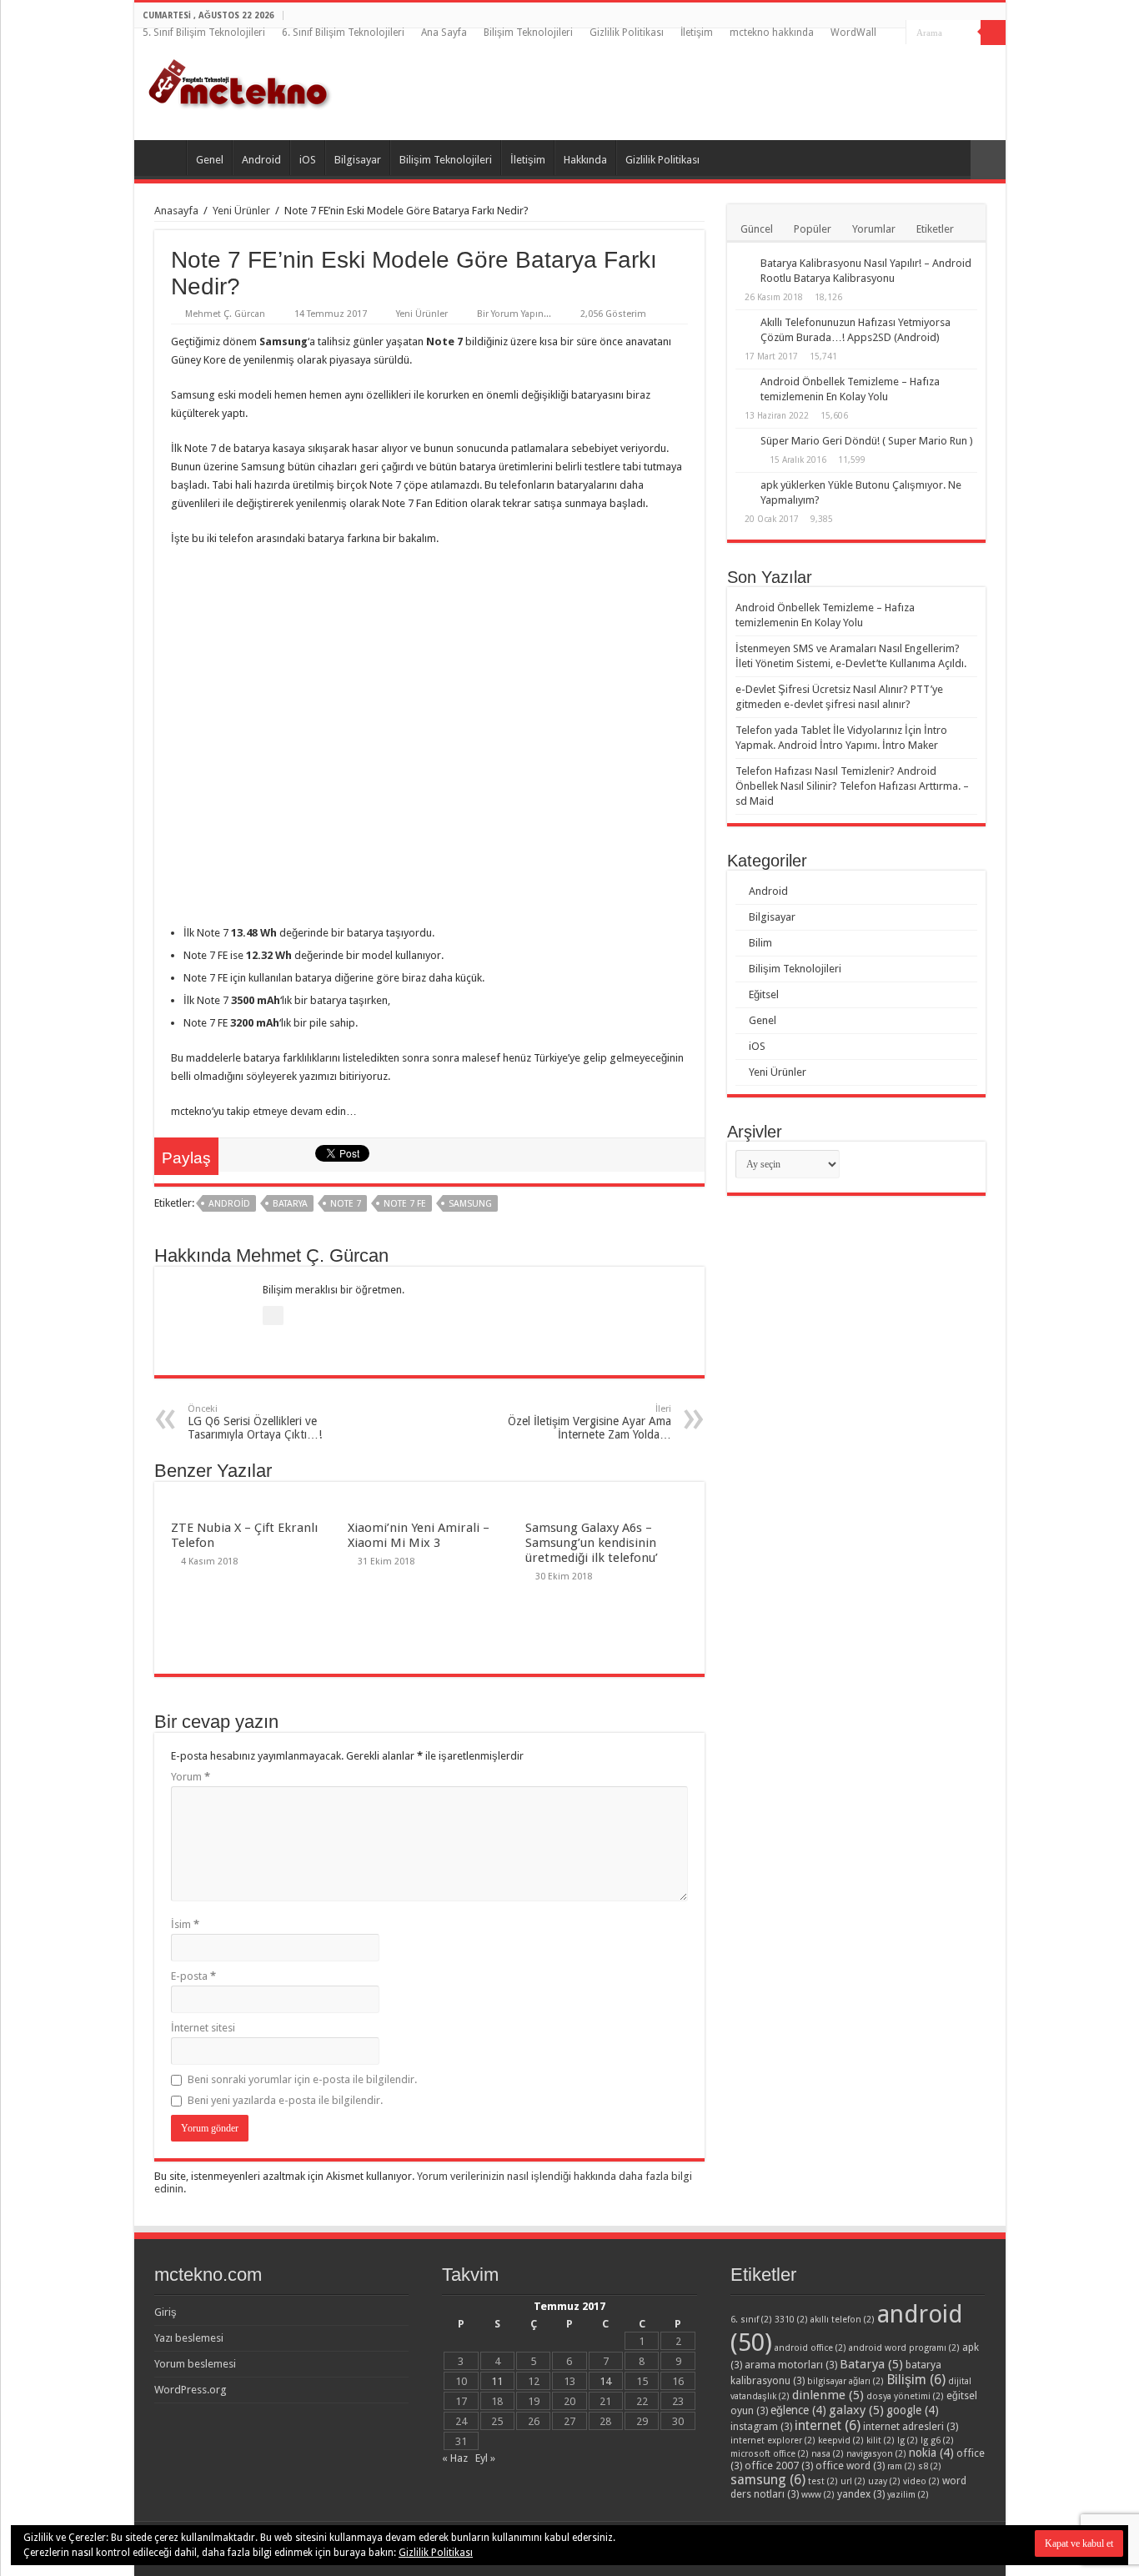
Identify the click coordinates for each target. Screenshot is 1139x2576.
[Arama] (993, 33)
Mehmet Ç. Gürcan (225, 314)
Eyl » (485, 2458)
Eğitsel (764, 994)
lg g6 (937, 2440)
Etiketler (935, 229)
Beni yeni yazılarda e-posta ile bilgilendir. (285, 2100)
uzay (884, 2481)
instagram (761, 2426)
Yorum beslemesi (195, 2364)
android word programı (904, 2348)
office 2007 (779, 2466)
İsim (185, 1924)
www (818, 2495)
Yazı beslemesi (189, 2338)
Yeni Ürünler (241, 211)
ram (901, 2466)
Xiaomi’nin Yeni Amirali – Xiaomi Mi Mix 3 (419, 1535)
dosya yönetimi (905, 2396)
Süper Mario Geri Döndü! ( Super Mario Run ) (867, 441)
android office (810, 2348)
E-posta (193, 1976)
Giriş (166, 2312)
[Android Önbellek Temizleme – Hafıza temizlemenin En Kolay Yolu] (744, 383)
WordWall (853, 33)
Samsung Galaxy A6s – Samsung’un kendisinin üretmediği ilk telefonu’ (592, 1543)
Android (261, 160)
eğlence (798, 2410)
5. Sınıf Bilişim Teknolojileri (204, 33)
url (853, 2481)
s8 (930, 2466)
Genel (210, 160)
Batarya (290, 1204)
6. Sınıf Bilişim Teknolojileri (343, 33)
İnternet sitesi (203, 2028)
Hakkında (585, 160)
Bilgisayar (358, 160)
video (921, 2481)
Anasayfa (176, 211)
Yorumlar (874, 229)
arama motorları (791, 2365)
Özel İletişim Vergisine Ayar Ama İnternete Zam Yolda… (590, 1422)
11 (497, 2381)
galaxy (856, 2410)
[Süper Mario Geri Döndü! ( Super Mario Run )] (744, 442)
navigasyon (876, 2454)
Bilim (760, 943)
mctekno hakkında (772, 33)
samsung (470, 1204)
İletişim (697, 33)
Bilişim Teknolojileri (528, 33)
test (823, 2481)
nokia (931, 2453)
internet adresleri (911, 2426)
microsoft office (770, 2454)
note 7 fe (405, 1204)
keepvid (841, 2440)
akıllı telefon (843, 2320)
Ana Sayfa (444, 33)
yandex (861, 2494)
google (913, 2410)
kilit (881, 2440)
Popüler (813, 229)
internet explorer (773, 2440)
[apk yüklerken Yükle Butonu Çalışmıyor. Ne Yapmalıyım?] (744, 486)
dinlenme (828, 2395)
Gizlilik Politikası (627, 33)
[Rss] (893, 33)
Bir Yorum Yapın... (514, 314)
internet (828, 2425)
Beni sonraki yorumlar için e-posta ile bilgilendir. (302, 2079)
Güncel (757, 229)
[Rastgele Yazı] (988, 160)
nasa (828, 2454)
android (229, 1204)
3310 (791, 2320)
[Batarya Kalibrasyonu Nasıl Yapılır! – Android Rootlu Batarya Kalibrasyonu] (744, 264)
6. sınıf (751, 2320)
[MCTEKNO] (240, 81)
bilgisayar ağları (845, 2381)
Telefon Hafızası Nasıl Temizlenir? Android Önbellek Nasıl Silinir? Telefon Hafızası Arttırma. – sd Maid (852, 786)
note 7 (346, 1204)
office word (850, 2466)
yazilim (908, 2495)
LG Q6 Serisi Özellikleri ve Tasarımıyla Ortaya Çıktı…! (255, 1422)
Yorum (191, 1777)
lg (908, 2440)
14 (605, 2381)
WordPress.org (191, 2390)
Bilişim (916, 2380)
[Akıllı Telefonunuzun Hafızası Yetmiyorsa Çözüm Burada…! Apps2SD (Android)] (744, 324)
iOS (308, 160)
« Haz (455, 2458)
